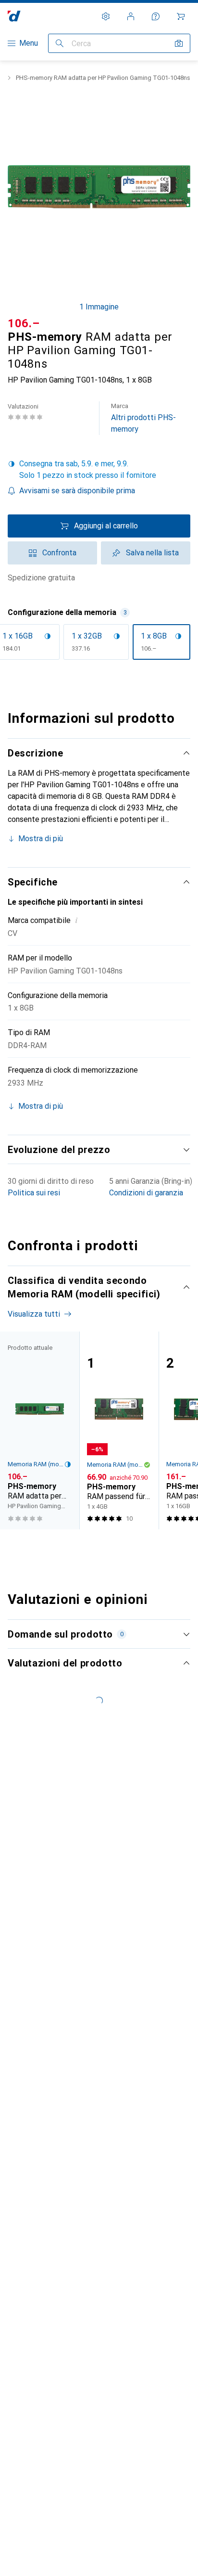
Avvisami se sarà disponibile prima (77, 491)
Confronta (59, 553)
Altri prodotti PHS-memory (143, 418)
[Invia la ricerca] (60, 43)
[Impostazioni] (106, 16)
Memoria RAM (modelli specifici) (36, 1464)
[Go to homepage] (14, 16)
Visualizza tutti (34, 1314)
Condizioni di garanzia (146, 1193)
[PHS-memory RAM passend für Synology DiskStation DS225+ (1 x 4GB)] (119, 1430)
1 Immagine (99, 307)
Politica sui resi (34, 1193)
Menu (29, 43)
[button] (99, 470)
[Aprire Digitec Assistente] (156, 16)
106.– (24, 323)
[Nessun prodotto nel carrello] (181, 16)
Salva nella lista (152, 553)
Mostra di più (41, 839)
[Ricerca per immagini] (179, 43)
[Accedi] (131, 16)
